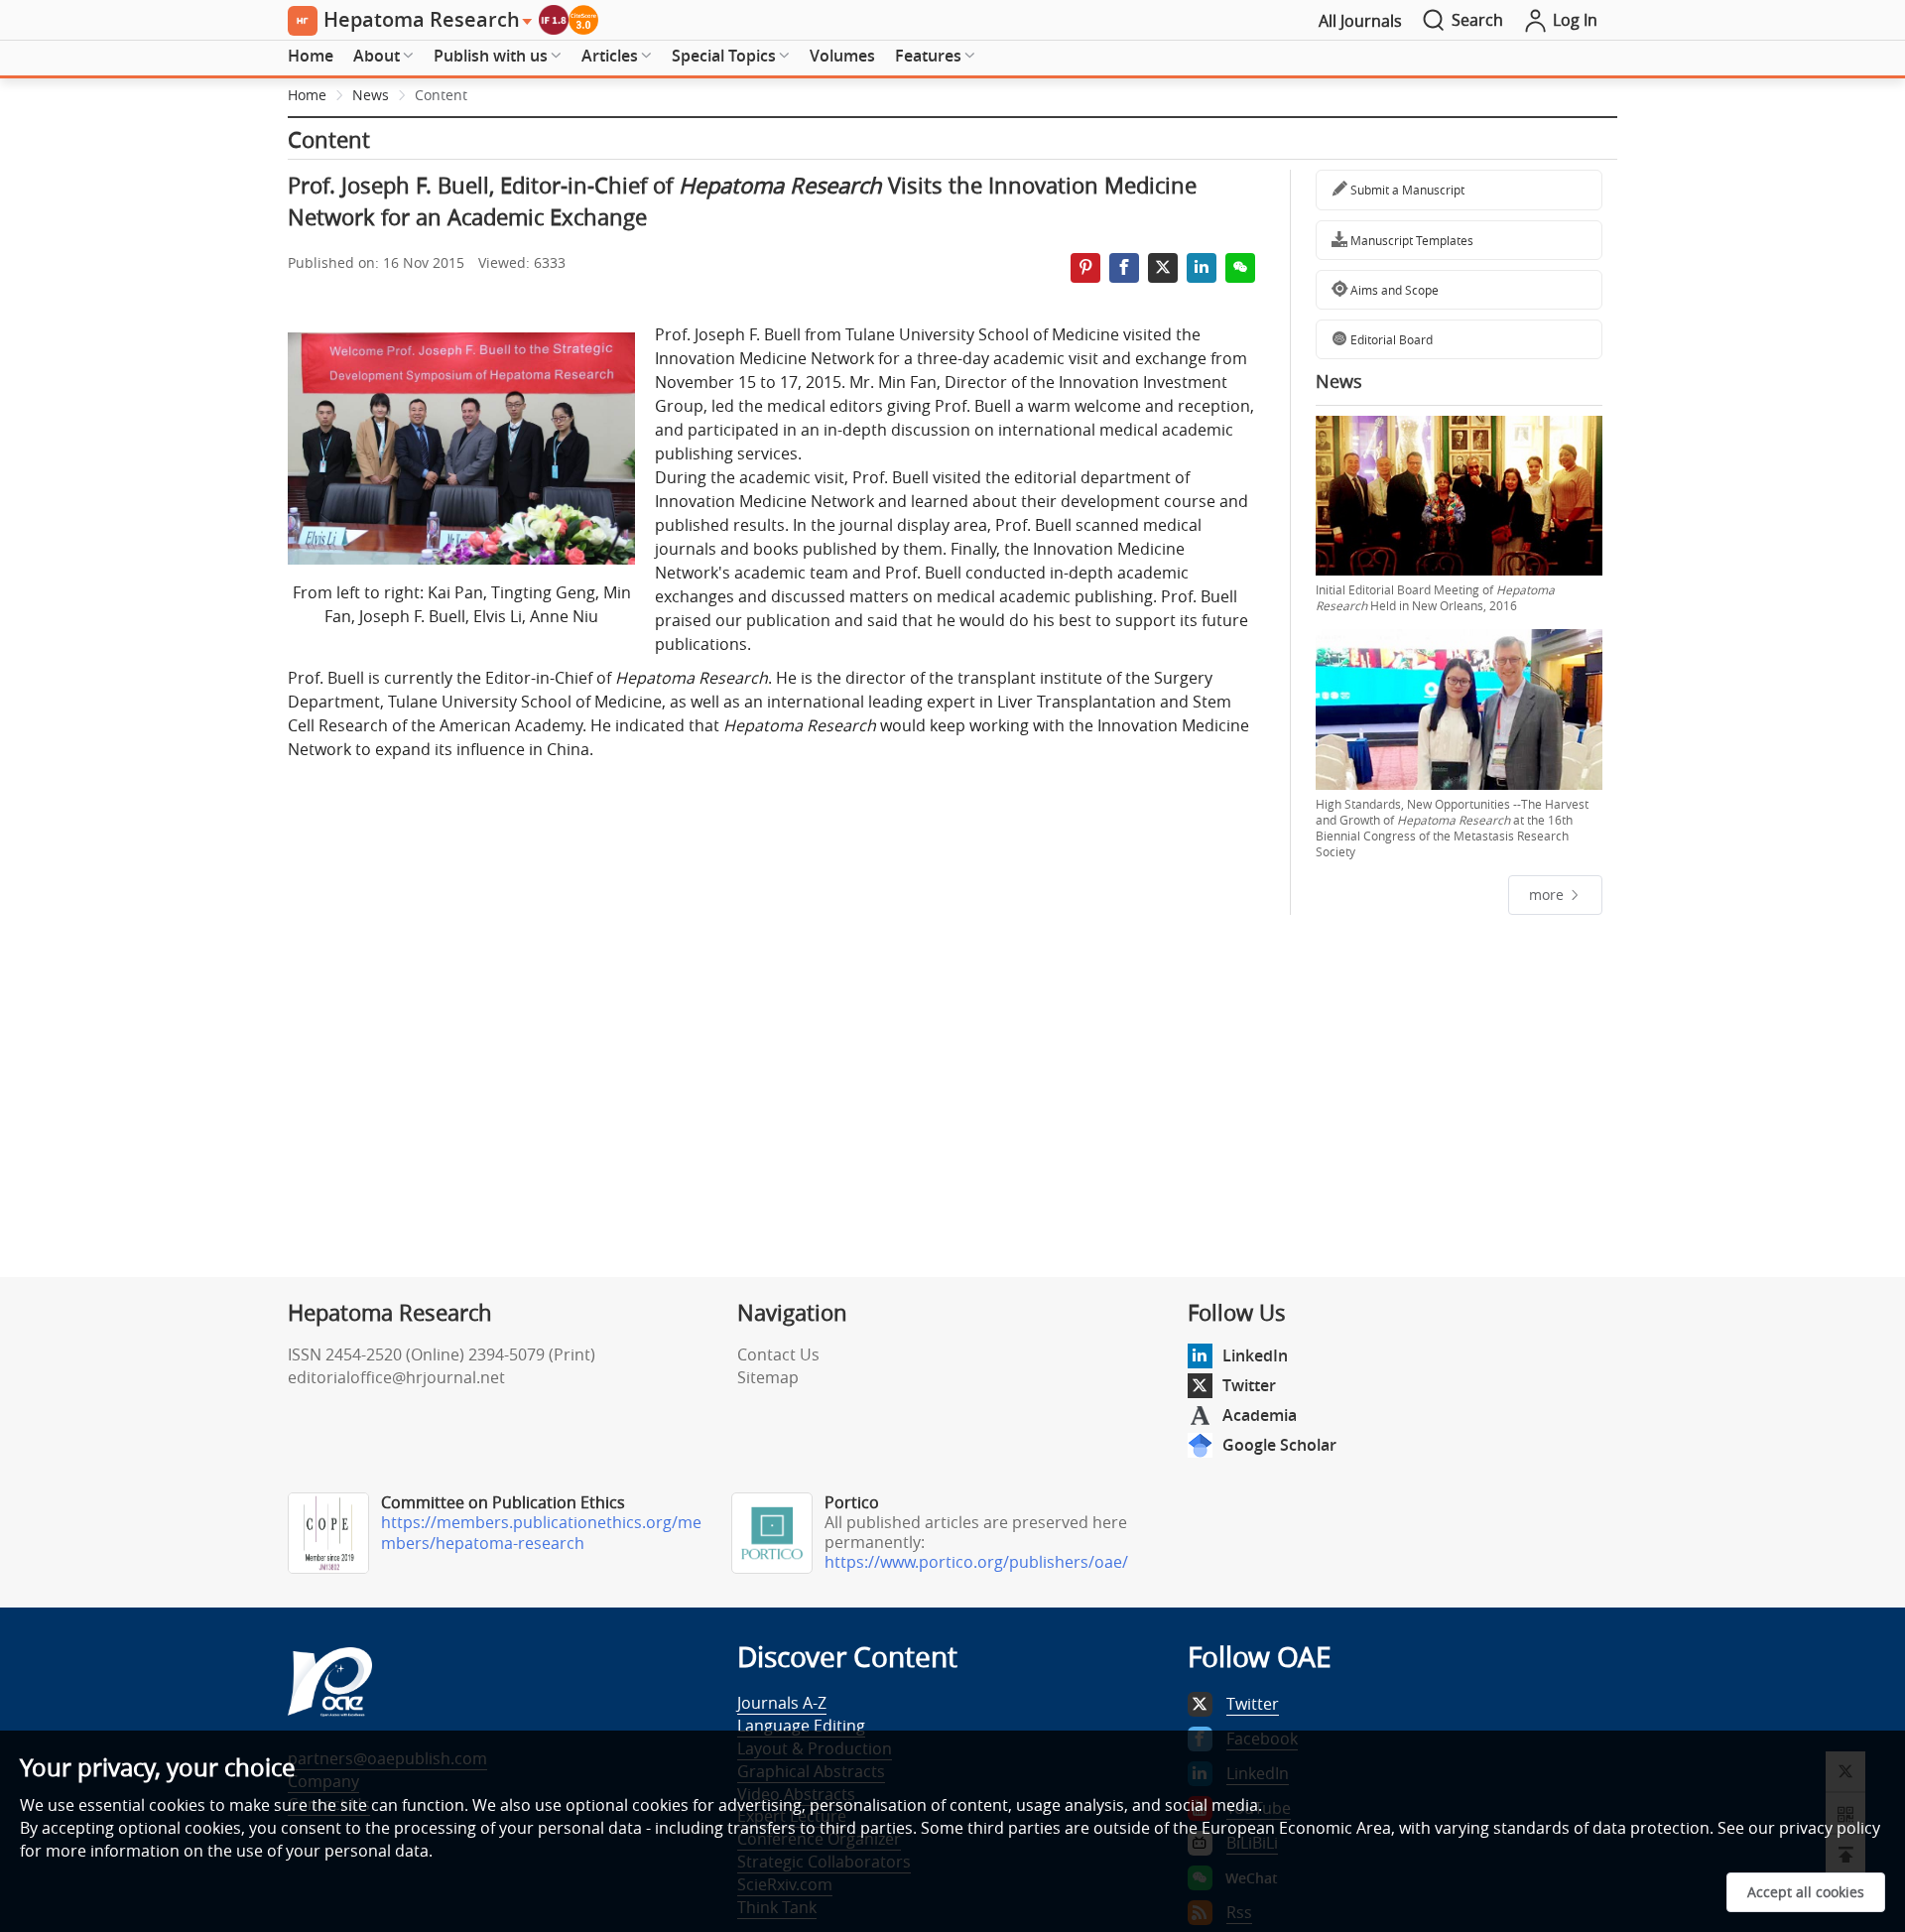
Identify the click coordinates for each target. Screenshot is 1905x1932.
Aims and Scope (1393, 290)
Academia (1260, 1415)
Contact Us (778, 1354)
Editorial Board (1390, 339)
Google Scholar (1279, 1445)
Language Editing (801, 1726)
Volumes (842, 56)
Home (311, 56)
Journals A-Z (782, 1703)
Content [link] (441, 95)
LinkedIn (1255, 1355)
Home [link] (307, 95)
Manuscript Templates (1410, 240)
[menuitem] (311, 57)
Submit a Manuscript (1406, 190)
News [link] (371, 95)
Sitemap (768, 1377)
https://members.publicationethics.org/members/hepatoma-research (541, 1533)
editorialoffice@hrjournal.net (396, 1377)
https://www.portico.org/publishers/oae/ (976, 1562)
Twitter (1249, 1385)
